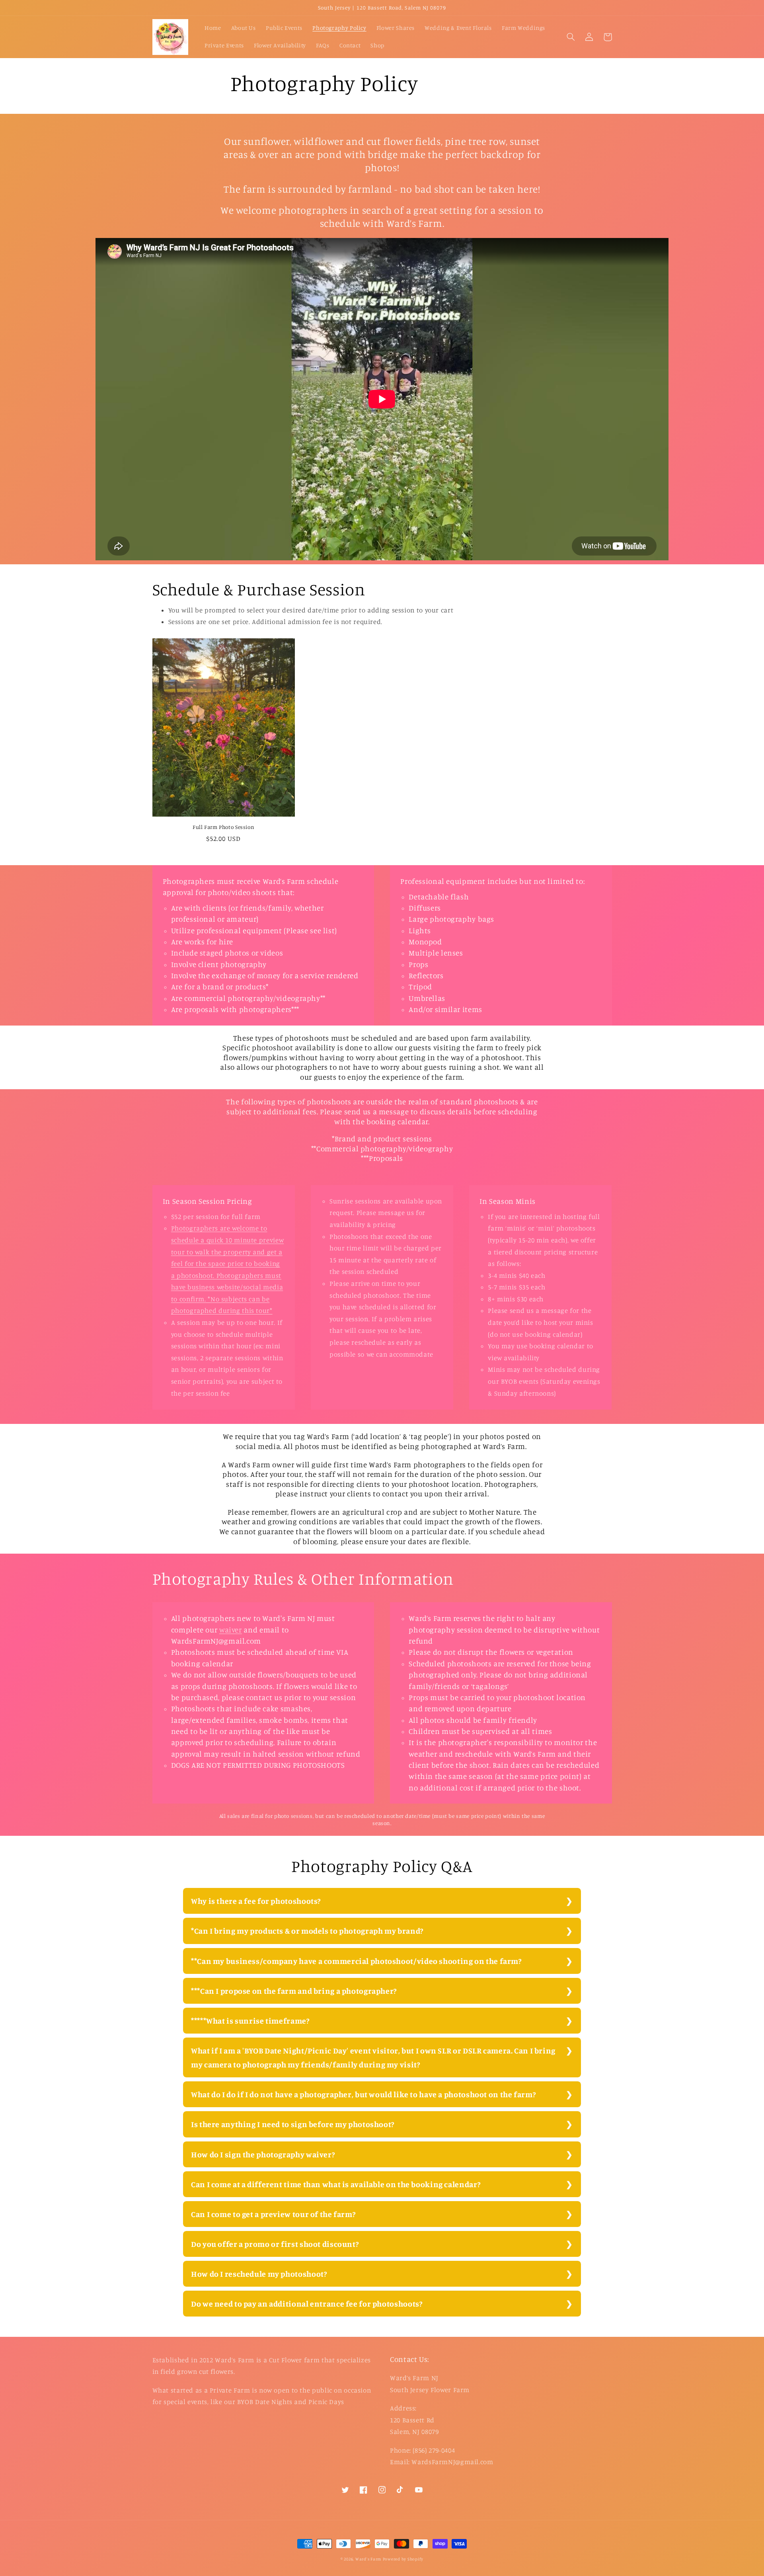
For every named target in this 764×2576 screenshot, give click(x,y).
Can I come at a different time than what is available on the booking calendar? (336, 2184)
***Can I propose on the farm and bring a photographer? (294, 1991)
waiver (231, 1629)
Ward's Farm (368, 2559)
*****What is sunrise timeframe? (250, 2021)
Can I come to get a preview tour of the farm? (273, 2214)
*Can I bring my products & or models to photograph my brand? (307, 1931)
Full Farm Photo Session (224, 827)
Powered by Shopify (403, 2559)
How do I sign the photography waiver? (263, 2154)
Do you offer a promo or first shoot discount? (275, 2244)
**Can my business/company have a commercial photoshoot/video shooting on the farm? (357, 1961)
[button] (571, 37)
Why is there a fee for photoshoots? (256, 1901)
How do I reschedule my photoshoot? (259, 2274)
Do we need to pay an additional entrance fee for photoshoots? (307, 2304)
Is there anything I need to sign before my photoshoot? (293, 2124)
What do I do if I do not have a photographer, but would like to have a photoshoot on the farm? (363, 2094)
